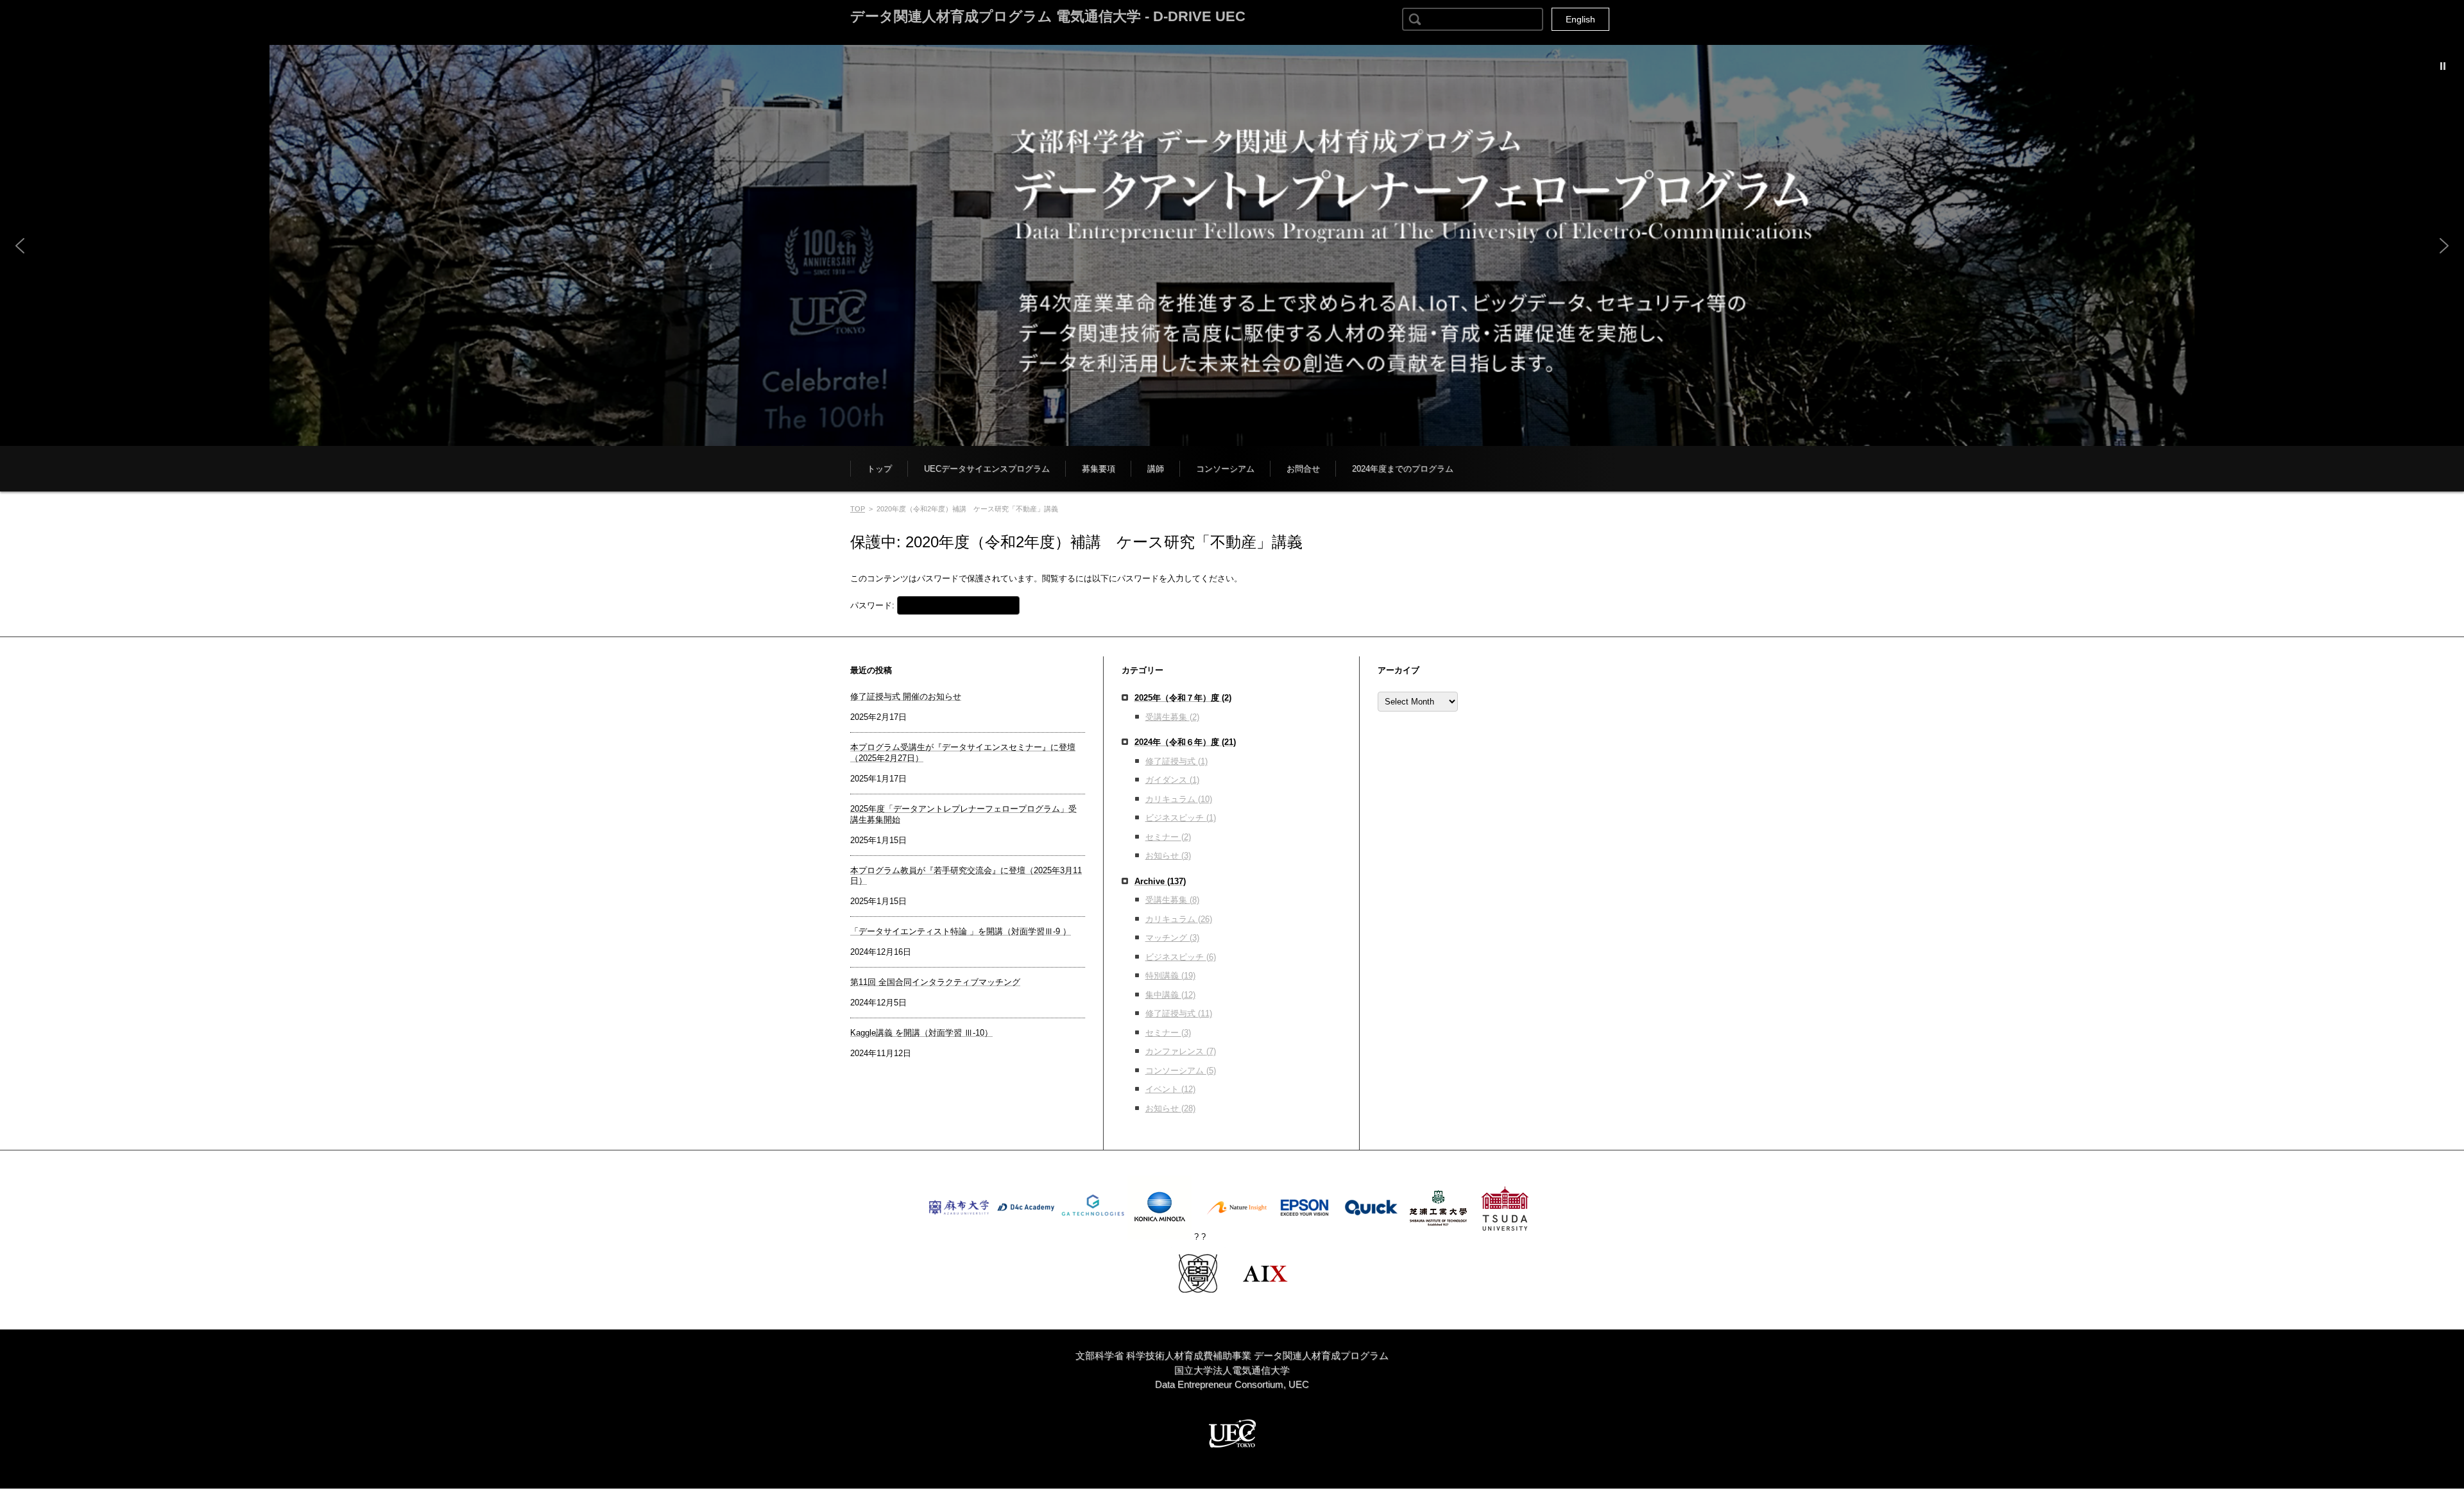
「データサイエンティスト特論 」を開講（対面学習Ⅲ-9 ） (961, 931)
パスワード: (874, 605)
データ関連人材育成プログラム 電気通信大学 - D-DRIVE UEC (1048, 16)
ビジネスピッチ (1181, 818)
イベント (1170, 1089)
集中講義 (1170, 995)
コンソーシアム (1225, 469)
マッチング (1172, 938)
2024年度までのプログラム (1403, 469)
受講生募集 (1172, 717)
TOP (858, 509)
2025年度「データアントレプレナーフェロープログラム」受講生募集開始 (963, 814)
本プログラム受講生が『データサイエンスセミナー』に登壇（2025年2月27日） (963, 753)
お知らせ (1168, 856)
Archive (1160, 881)
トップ (879, 469)
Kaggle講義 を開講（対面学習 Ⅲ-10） (921, 1033)
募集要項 (1099, 469)
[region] (1232, 245)
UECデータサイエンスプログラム (987, 469)
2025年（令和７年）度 (1183, 698)
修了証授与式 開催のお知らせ (906, 696)
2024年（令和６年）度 (1185, 742)
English (1580, 19)
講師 (1156, 469)
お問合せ (1303, 469)
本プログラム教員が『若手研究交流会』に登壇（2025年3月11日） (966, 876)
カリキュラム (1179, 799)
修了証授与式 (1176, 761)
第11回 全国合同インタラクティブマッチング (935, 982)
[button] (1232, 245)
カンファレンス (1181, 1051)
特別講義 (1170, 976)
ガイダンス (1172, 780)
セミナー (1168, 837)
